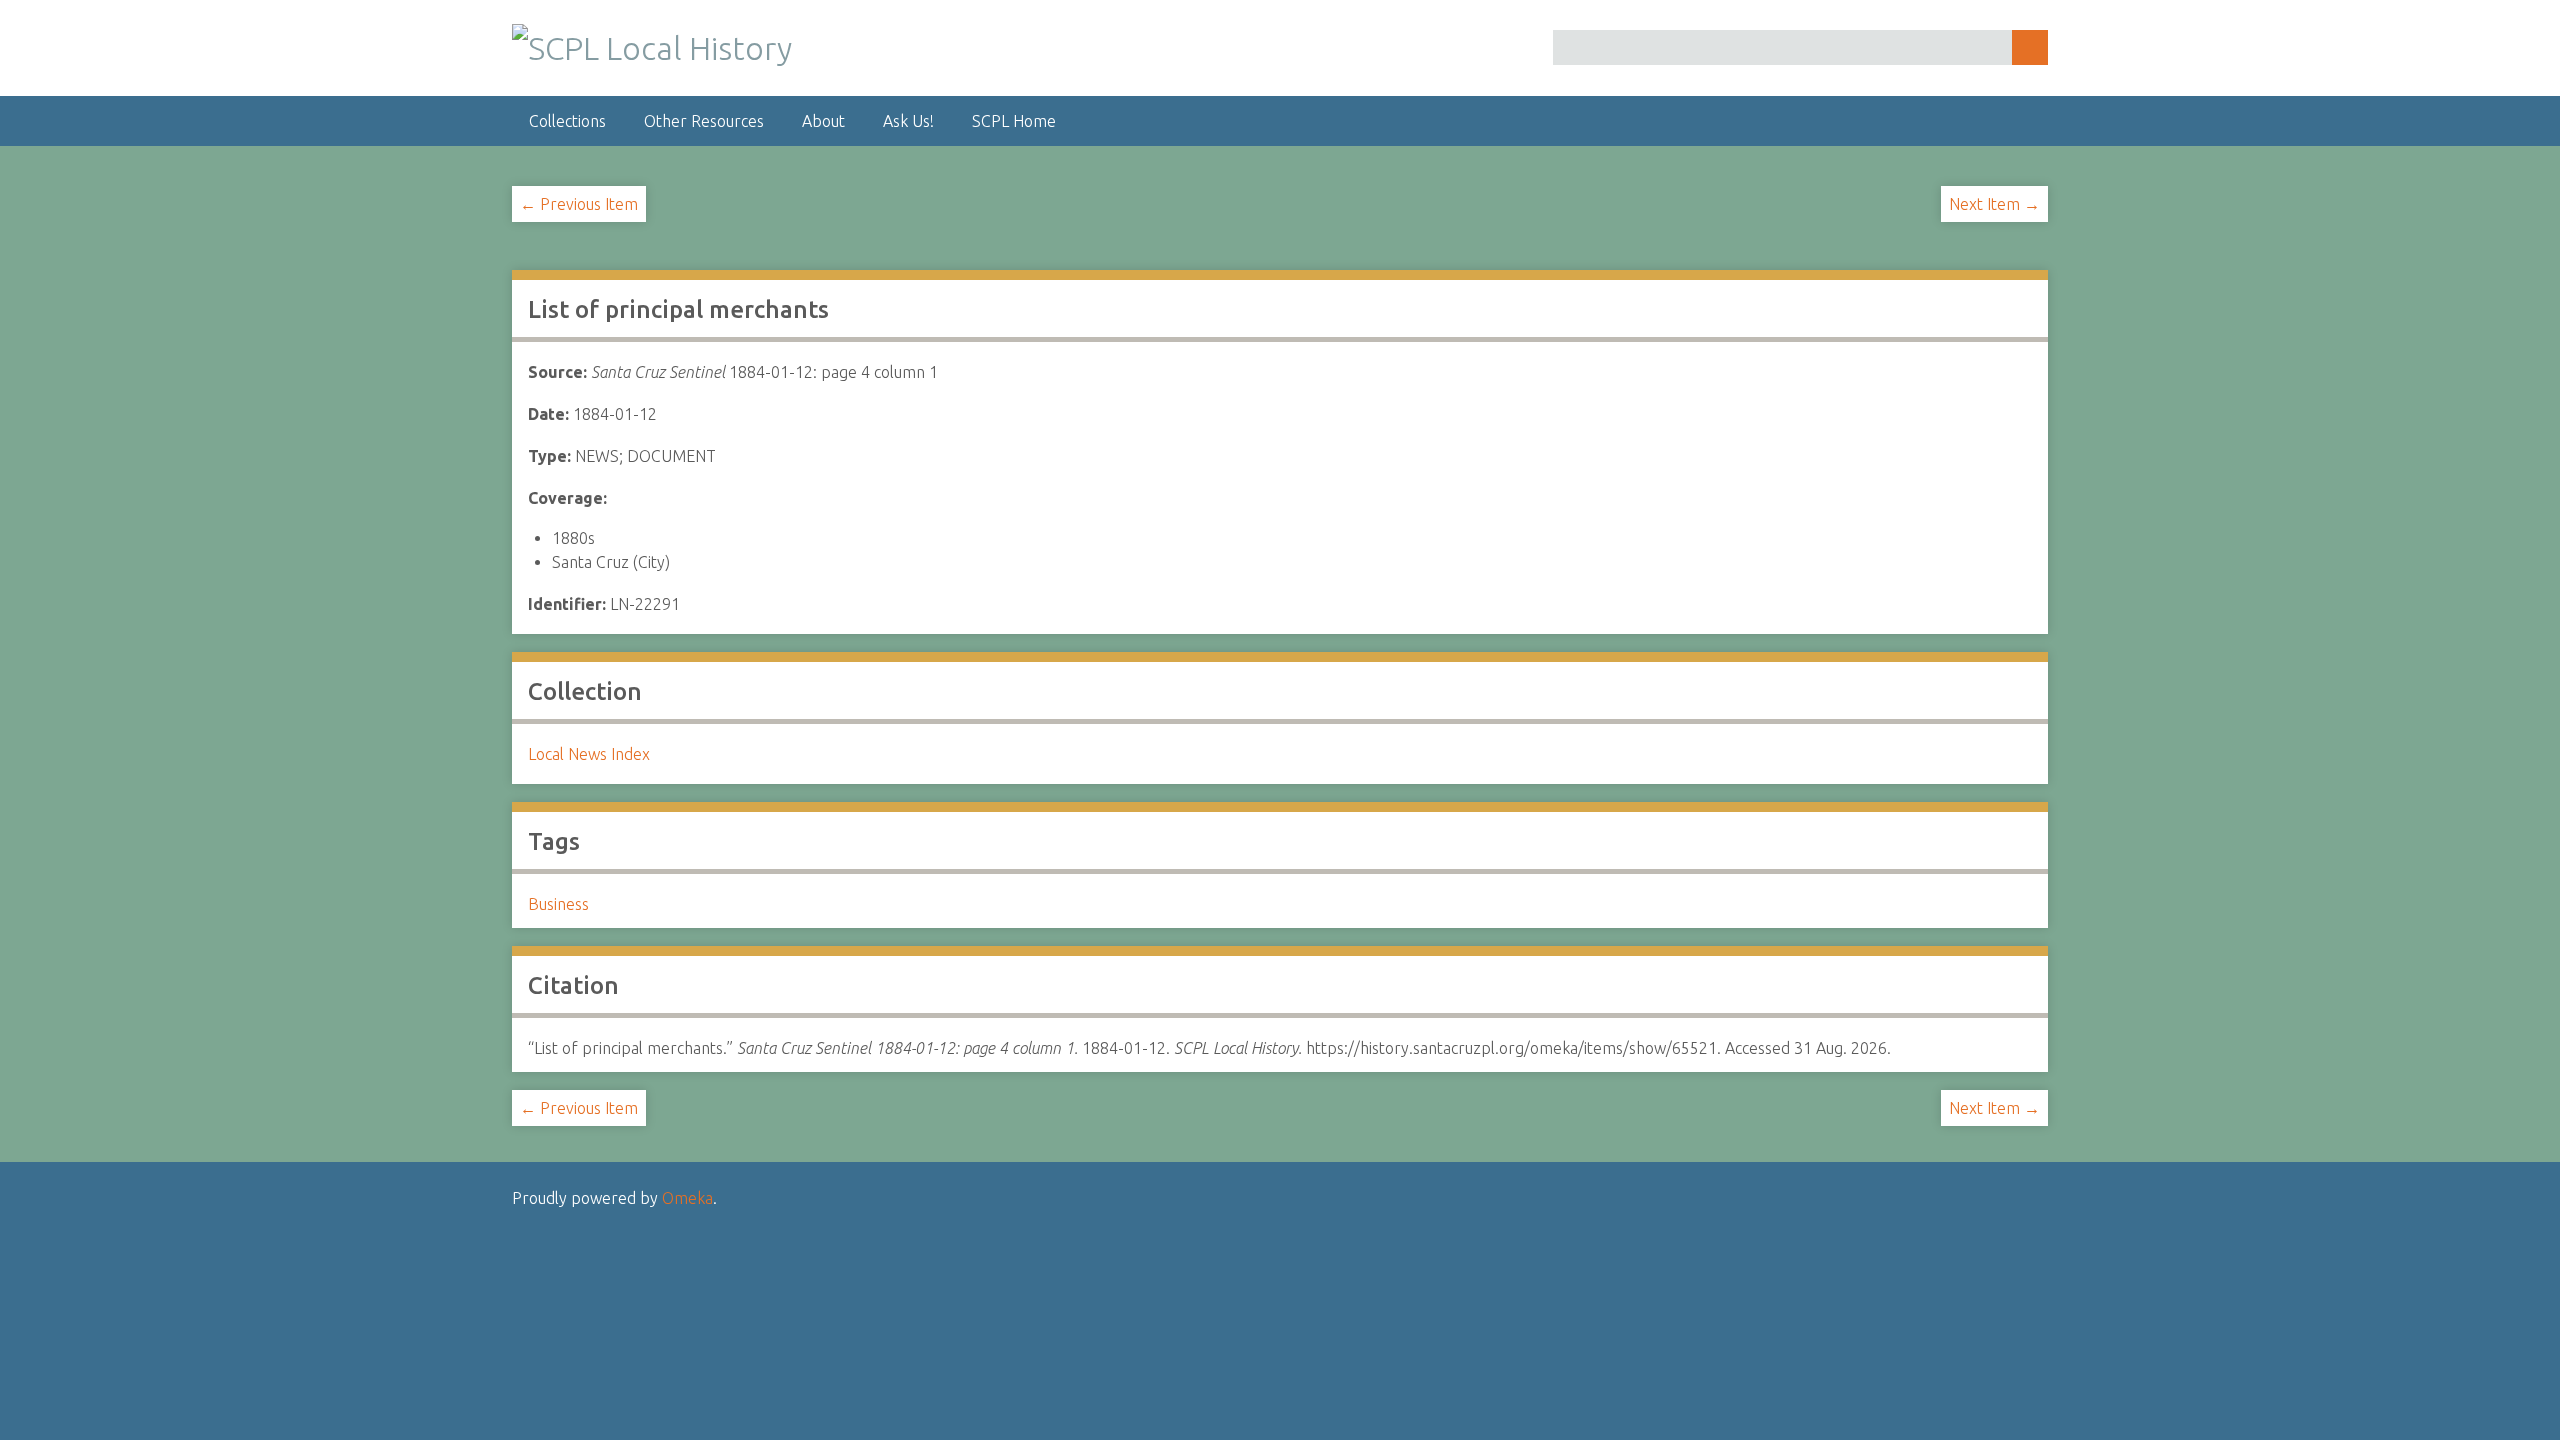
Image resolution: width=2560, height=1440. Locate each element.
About (823, 121)
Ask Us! (908, 121)
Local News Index (589, 754)
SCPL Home (1014, 121)
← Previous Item (579, 204)
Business (558, 904)
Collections (567, 121)
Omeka (687, 1198)
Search (2030, 47)
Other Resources (704, 121)
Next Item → (1994, 204)
